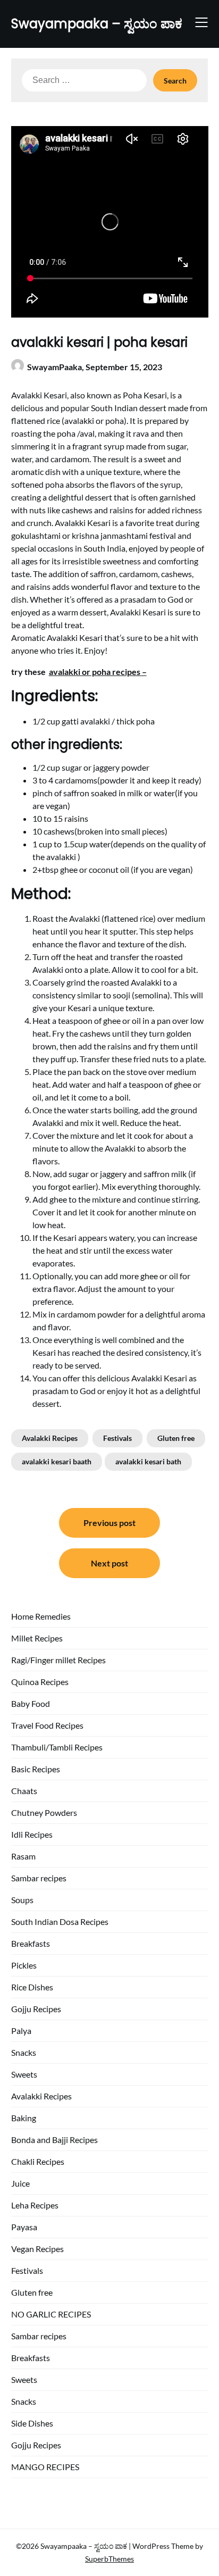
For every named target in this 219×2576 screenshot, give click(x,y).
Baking (24, 2118)
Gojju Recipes (36, 2009)
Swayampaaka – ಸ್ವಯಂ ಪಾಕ (97, 24)
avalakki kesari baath (57, 1461)
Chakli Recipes (38, 2161)
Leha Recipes (35, 2205)
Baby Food (31, 1703)
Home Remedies (41, 1616)
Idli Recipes (32, 1834)
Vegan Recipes (37, 2249)
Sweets (24, 2074)
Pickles (24, 1965)
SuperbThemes (109, 2559)
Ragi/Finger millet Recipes (58, 1660)
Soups (22, 1900)
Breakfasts (31, 1943)
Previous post (109, 1523)
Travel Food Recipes (47, 1725)
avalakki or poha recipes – (98, 672)
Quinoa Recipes (40, 1682)
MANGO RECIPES (45, 2467)
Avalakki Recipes (50, 1438)
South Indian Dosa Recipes (60, 1921)
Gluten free (176, 1438)
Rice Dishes (32, 1987)
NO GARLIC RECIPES (51, 2314)
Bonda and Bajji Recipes (54, 2140)
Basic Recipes (36, 1769)
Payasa (24, 2227)
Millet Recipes (37, 1638)
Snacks (24, 2052)
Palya (21, 2031)
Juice (20, 2183)
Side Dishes (32, 2423)
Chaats (24, 1791)
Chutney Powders (44, 1812)
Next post (109, 1563)
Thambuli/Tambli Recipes (57, 1747)
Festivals (117, 1438)
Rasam (23, 1856)
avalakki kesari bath (148, 1461)
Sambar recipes (39, 1878)
